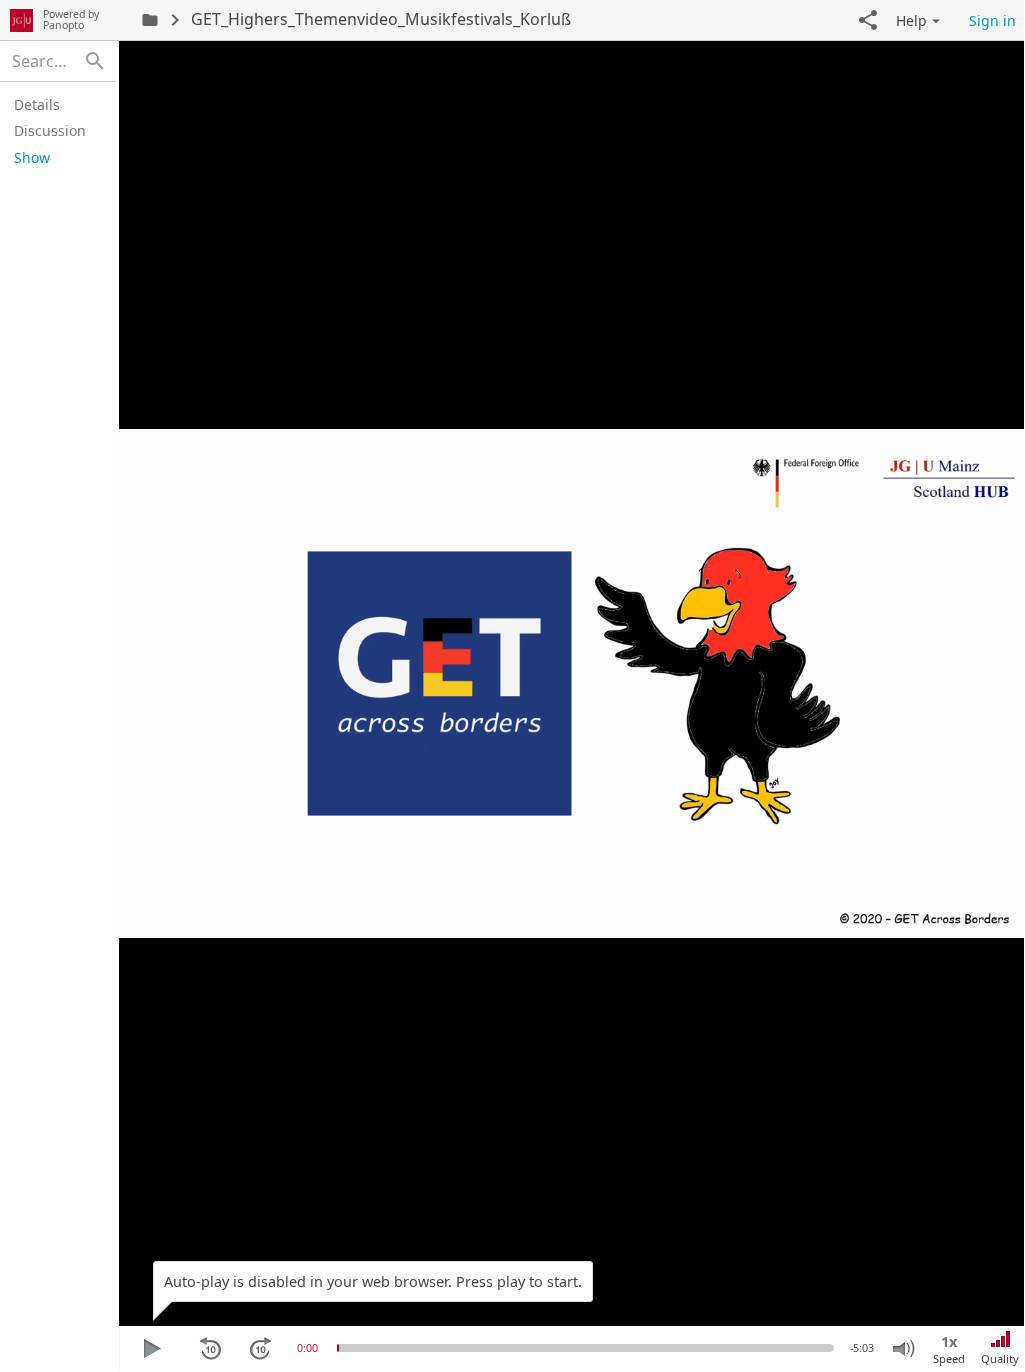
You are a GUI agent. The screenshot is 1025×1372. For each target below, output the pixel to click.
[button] (868, 20)
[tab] (54, 104)
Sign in (992, 20)
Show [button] (32, 157)
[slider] (338, 1348)
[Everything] (21, 20)
